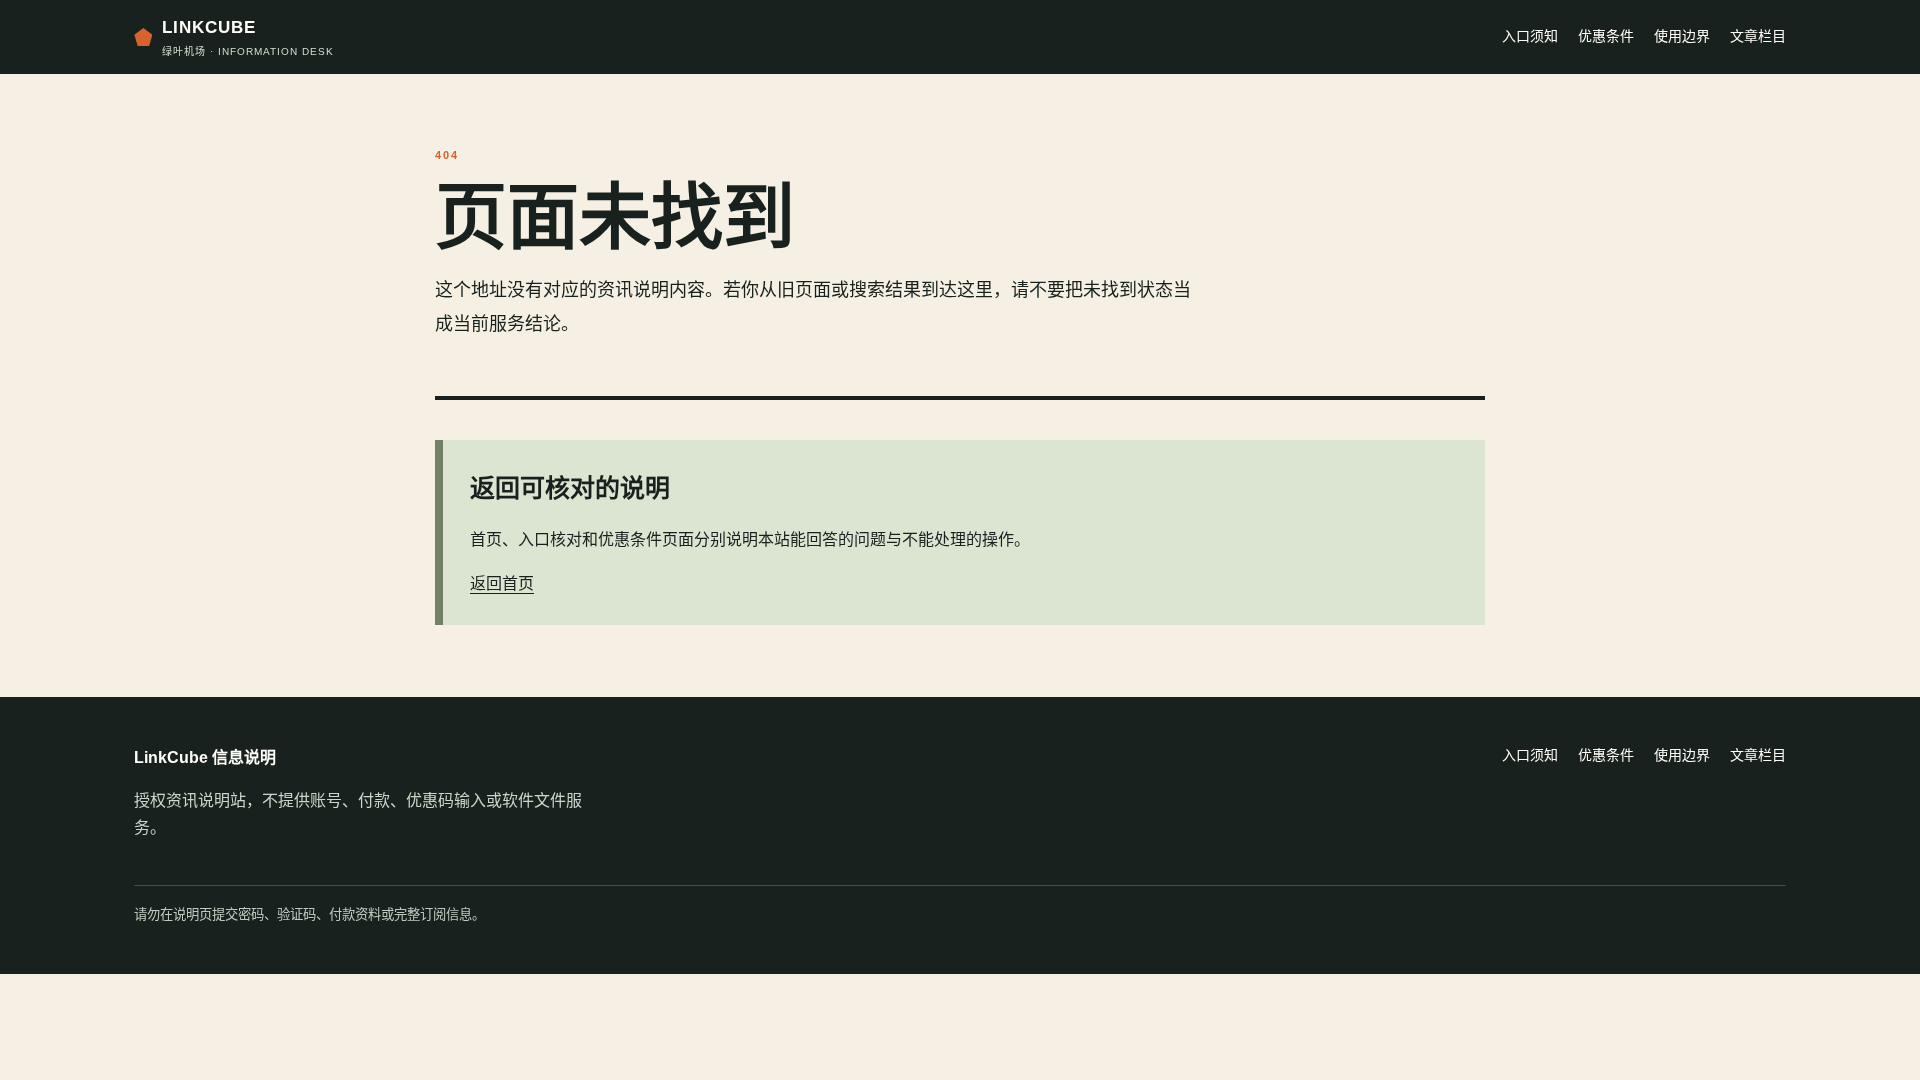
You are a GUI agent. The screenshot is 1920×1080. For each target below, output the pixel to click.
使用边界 (1682, 36)
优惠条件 (1606, 36)
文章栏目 (1758, 36)
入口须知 (1530, 36)
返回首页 (502, 583)
